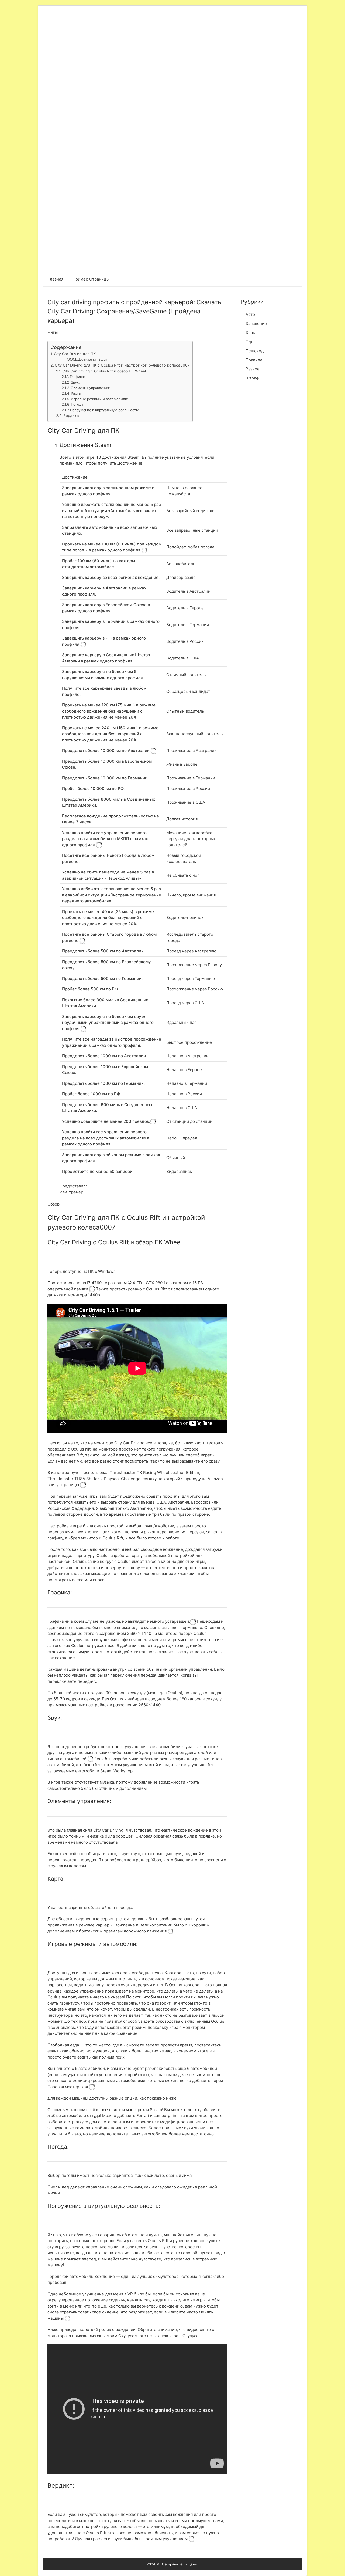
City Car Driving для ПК (75, 354)
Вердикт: (71, 416)
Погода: (78, 404)
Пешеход (255, 351)
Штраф (252, 378)
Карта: (76, 393)
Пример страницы (91, 279)
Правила (254, 360)
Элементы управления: (90, 388)
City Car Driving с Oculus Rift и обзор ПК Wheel (104, 371)
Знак (250, 332)
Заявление (256, 324)
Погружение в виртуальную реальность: (105, 410)
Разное (253, 369)
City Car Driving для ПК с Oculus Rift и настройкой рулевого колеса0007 (122, 365)
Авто (250, 314)
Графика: (77, 377)
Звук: (75, 382)
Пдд (249, 342)
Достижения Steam (93, 359)
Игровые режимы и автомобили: (100, 399)
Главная (55, 279)
